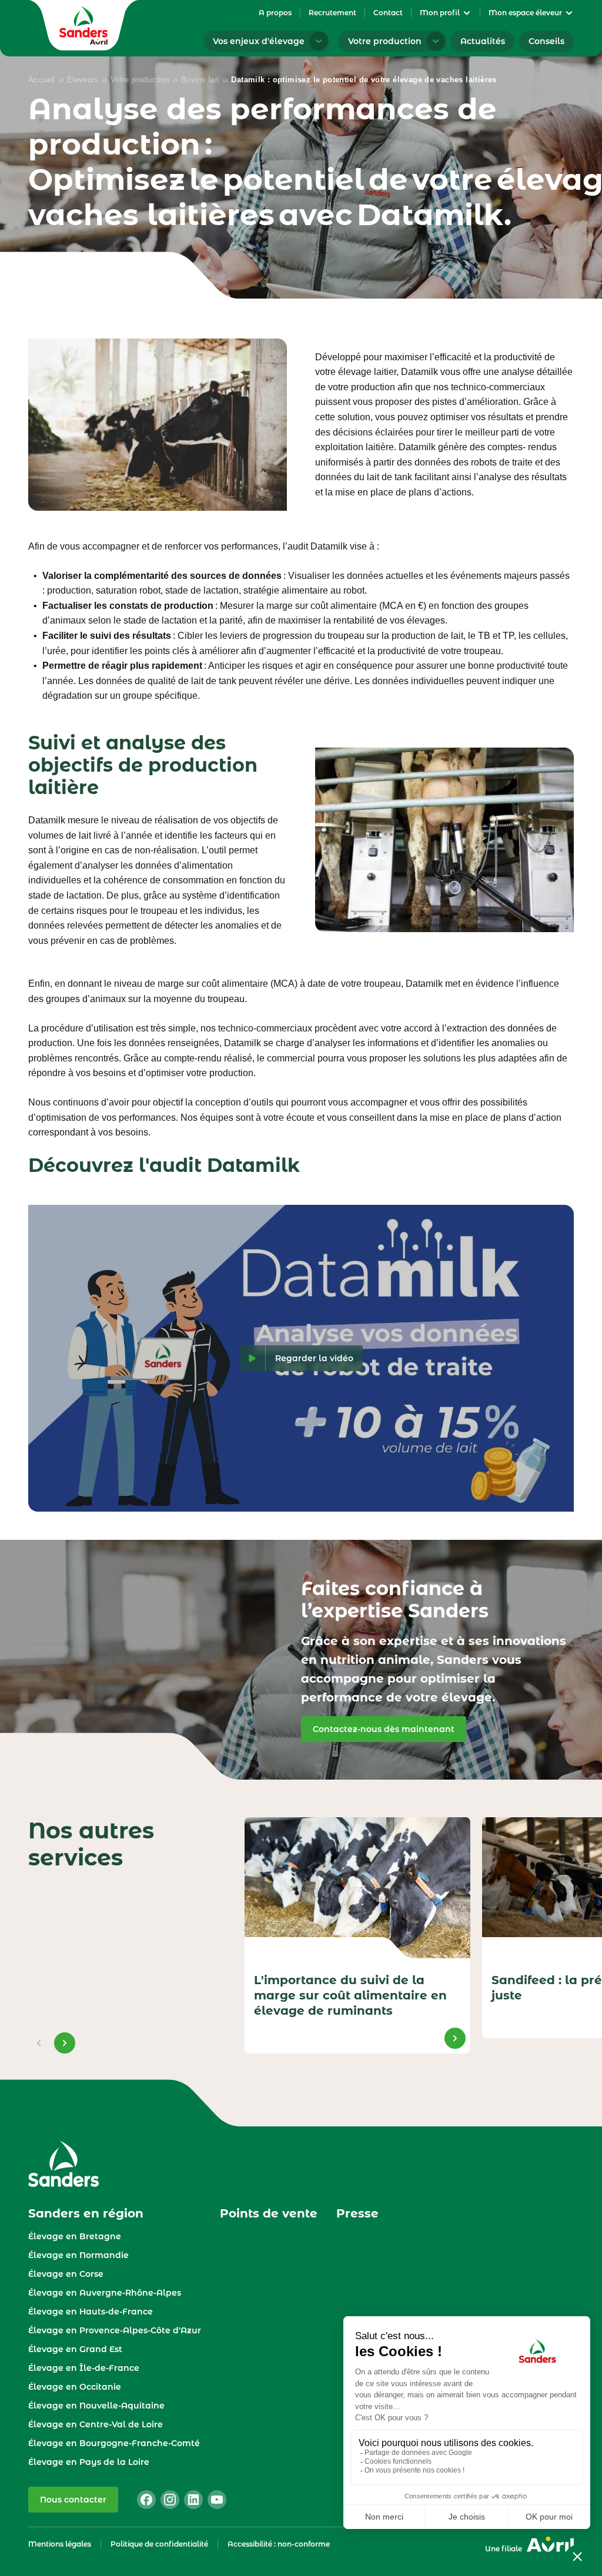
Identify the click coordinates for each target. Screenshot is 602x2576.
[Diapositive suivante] (65, 2043)
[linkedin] (193, 2500)
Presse (357, 2213)
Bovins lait (200, 80)
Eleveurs (83, 80)
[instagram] (170, 2500)
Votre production (140, 80)
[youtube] (217, 2500)
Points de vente (269, 2213)
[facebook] (146, 2500)
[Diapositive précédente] (39, 2043)
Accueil (42, 80)
